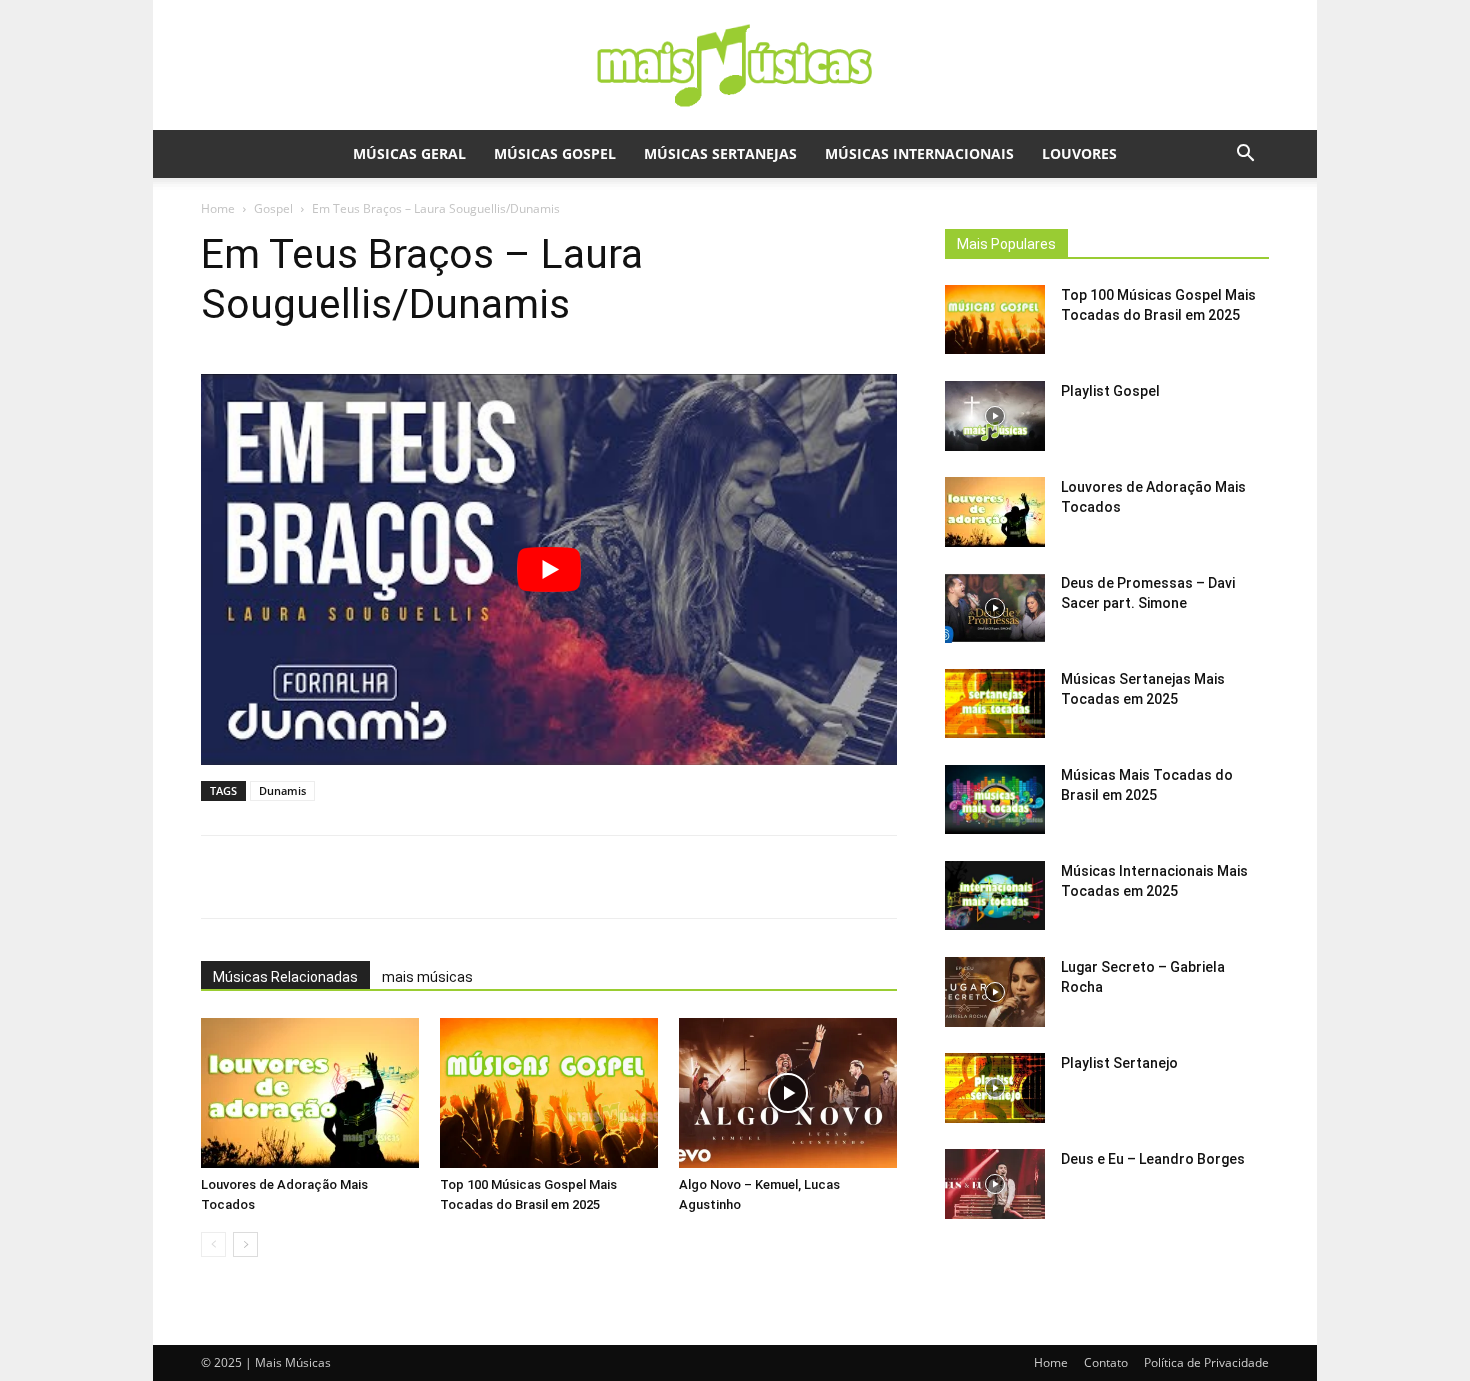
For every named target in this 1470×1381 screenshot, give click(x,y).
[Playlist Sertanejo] (995, 1088)
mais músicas (427, 977)
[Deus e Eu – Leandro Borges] (995, 1184)
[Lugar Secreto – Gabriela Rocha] (995, 992)
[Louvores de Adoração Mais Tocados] (310, 1093)
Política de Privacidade (1206, 1362)
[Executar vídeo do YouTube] (549, 569)
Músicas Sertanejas (720, 153)
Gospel (273, 208)
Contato (1106, 1362)
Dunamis (282, 790)
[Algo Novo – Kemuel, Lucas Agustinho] (788, 1093)
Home (218, 208)
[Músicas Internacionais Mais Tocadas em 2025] (995, 895)
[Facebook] (422, 877)
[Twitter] (468, 877)
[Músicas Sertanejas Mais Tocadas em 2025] (995, 703)
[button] (1245, 155)
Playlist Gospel (1110, 391)
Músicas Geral (409, 153)
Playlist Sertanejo (1119, 1063)
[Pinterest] (514, 877)
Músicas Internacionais (919, 153)
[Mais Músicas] (735, 66)
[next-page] (245, 1244)
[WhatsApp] (376, 877)
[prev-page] (213, 1244)
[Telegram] (560, 877)
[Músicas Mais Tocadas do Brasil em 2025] (995, 799)
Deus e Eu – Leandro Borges (1153, 1159)
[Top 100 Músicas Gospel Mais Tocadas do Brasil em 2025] (549, 1093)
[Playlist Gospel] (995, 416)
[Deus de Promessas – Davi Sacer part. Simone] (995, 608)
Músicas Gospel (555, 153)
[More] (607, 877)
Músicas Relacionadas (285, 977)
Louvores (1079, 153)
